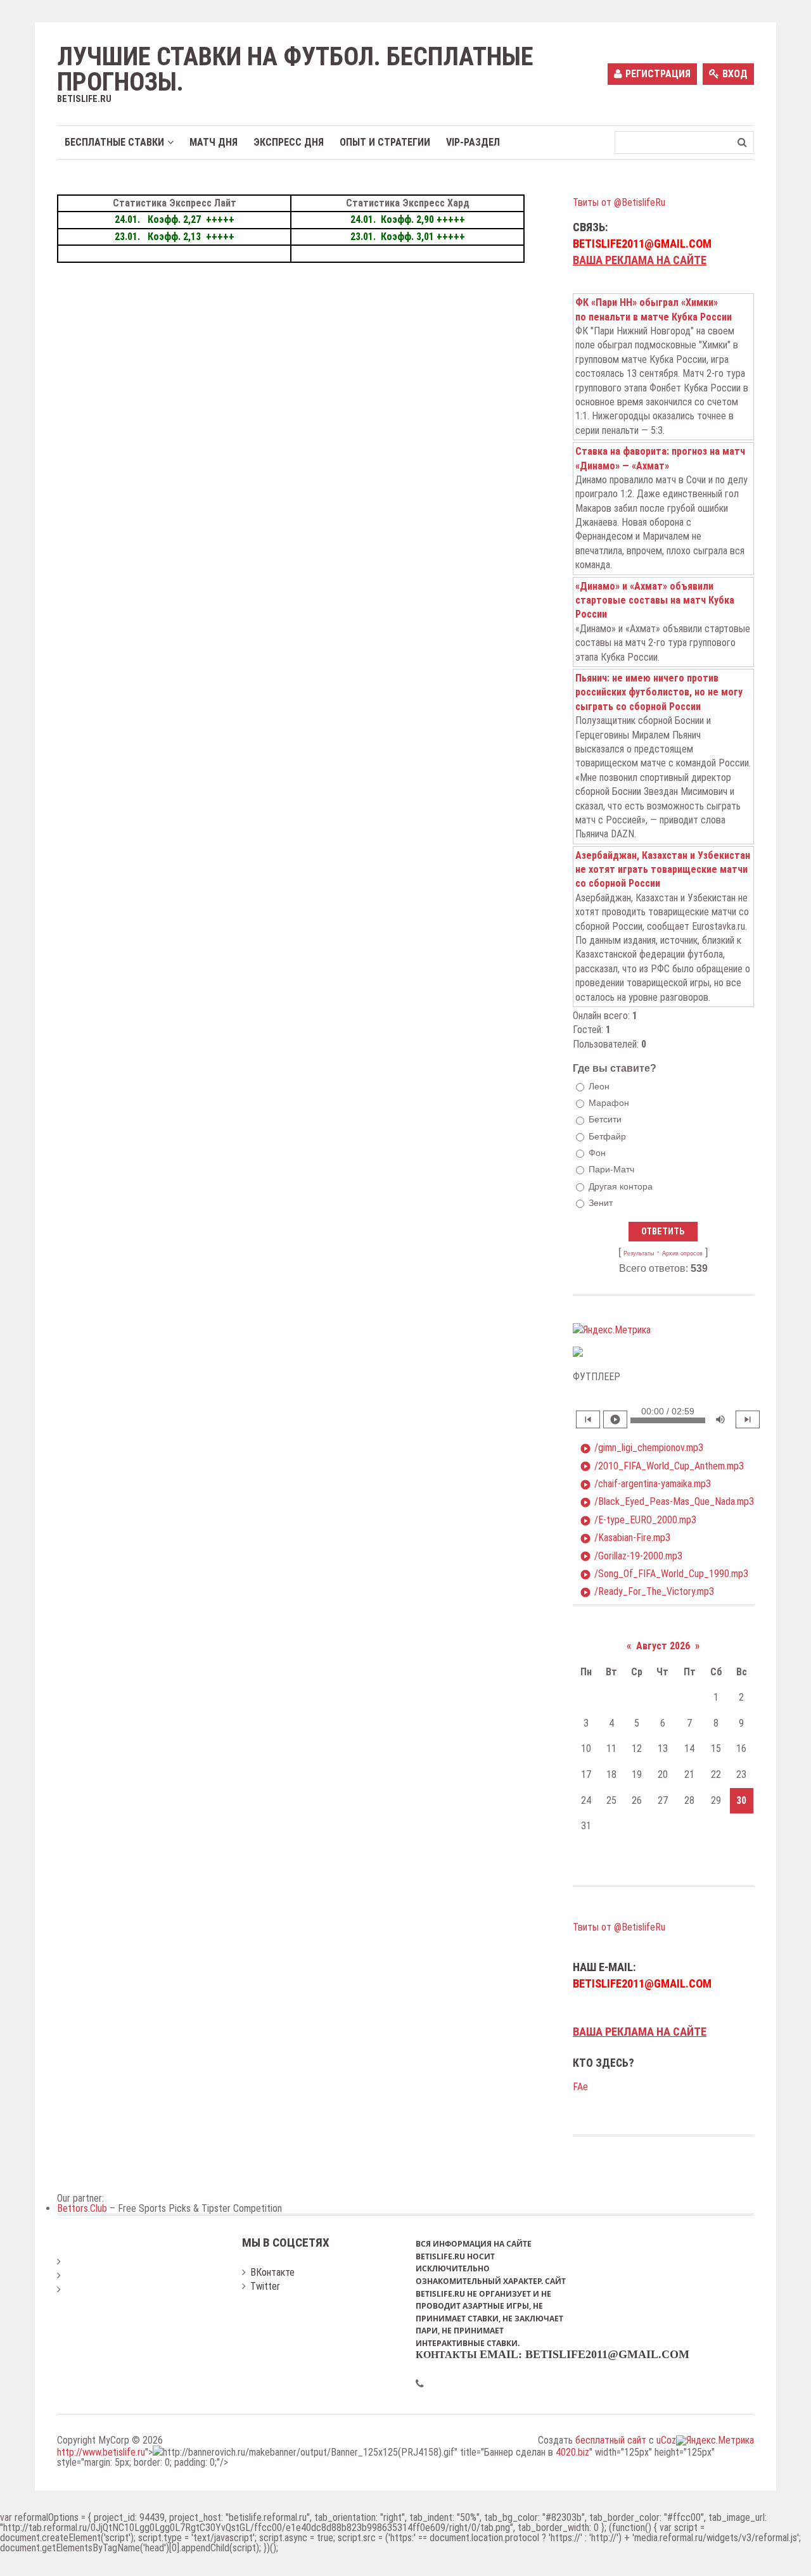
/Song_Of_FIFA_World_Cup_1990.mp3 (664, 1574)
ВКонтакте (272, 2272)
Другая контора (621, 1186)
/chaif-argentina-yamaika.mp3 (645, 1484)
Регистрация (658, 74)
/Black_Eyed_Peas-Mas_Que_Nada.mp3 (667, 1502)
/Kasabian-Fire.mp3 (625, 1538)
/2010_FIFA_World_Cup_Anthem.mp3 (662, 1466)
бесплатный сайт (611, 2440)
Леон (599, 1086)
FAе (580, 2087)
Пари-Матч (611, 1169)
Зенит (601, 1203)
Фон (597, 1153)
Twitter (265, 2286)
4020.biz (572, 2452)
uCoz (666, 2440)
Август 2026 (663, 1646)
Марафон (609, 1103)
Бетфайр (607, 1136)
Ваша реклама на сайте (640, 260)
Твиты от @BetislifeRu (619, 202)
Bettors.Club (82, 2208)
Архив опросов (682, 1253)
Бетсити (605, 1120)
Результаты (639, 1253)
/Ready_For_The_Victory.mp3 (647, 1592)
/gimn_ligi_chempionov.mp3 (642, 1448)
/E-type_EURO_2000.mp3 (638, 1520)
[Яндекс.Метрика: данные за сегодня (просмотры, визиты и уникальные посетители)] (612, 1330)
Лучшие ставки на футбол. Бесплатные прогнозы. (295, 70)
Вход (735, 74)
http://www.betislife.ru (101, 2452)
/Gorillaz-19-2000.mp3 (631, 1556)
